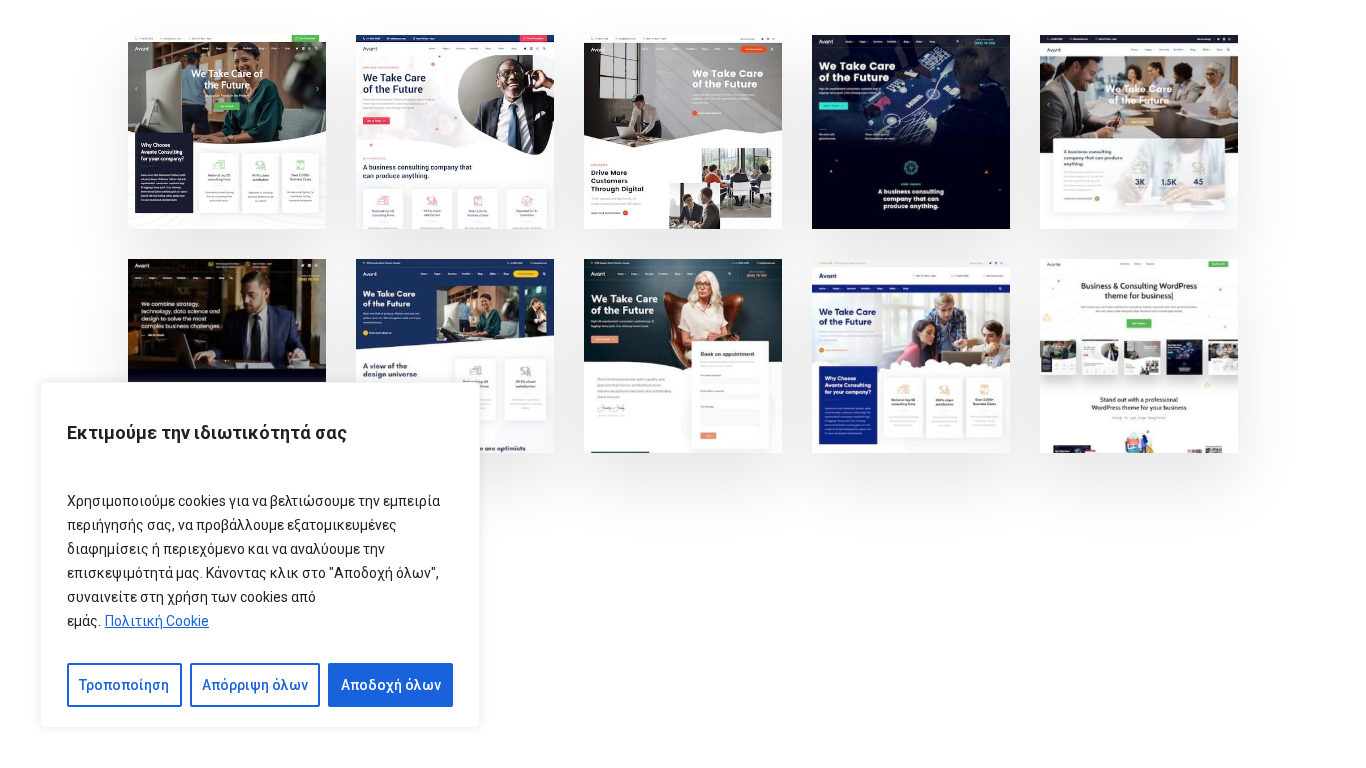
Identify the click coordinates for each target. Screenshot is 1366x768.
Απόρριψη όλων (255, 685)
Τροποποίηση (124, 685)
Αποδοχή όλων (391, 685)
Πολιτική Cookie (157, 621)
